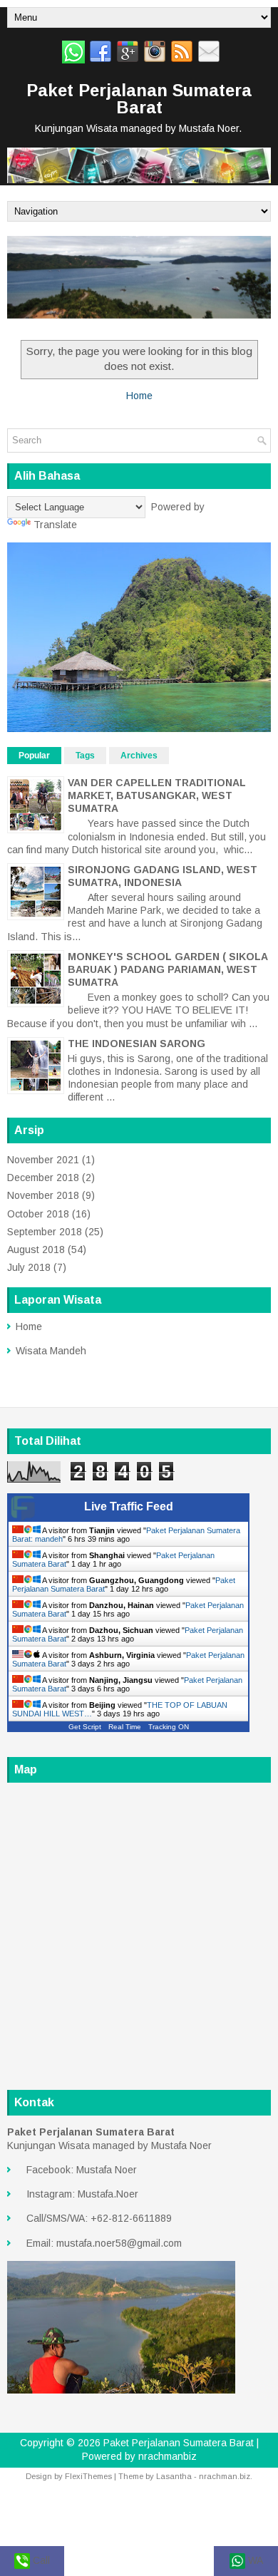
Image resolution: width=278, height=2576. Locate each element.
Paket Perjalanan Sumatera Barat (139, 99)
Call (40, 2560)
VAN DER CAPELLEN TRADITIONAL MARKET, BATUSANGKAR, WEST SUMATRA (157, 795)
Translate (55, 525)
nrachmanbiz (168, 2456)
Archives (139, 756)
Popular (34, 756)
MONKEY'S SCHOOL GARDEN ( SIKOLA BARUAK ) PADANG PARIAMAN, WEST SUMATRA (168, 969)
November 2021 (43, 1160)
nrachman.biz (225, 2476)
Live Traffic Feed (129, 1506)
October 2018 (38, 1214)
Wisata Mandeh (51, 1351)
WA (254, 2560)
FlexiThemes (88, 2476)
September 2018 (45, 1232)
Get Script (85, 1727)
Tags (85, 756)
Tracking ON (169, 1727)
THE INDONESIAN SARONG (137, 1044)
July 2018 (29, 1267)
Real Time (125, 1727)
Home (139, 396)
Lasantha (174, 2476)
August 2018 (36, 1250)
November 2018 (43, 1195)
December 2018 (43, 1178)
